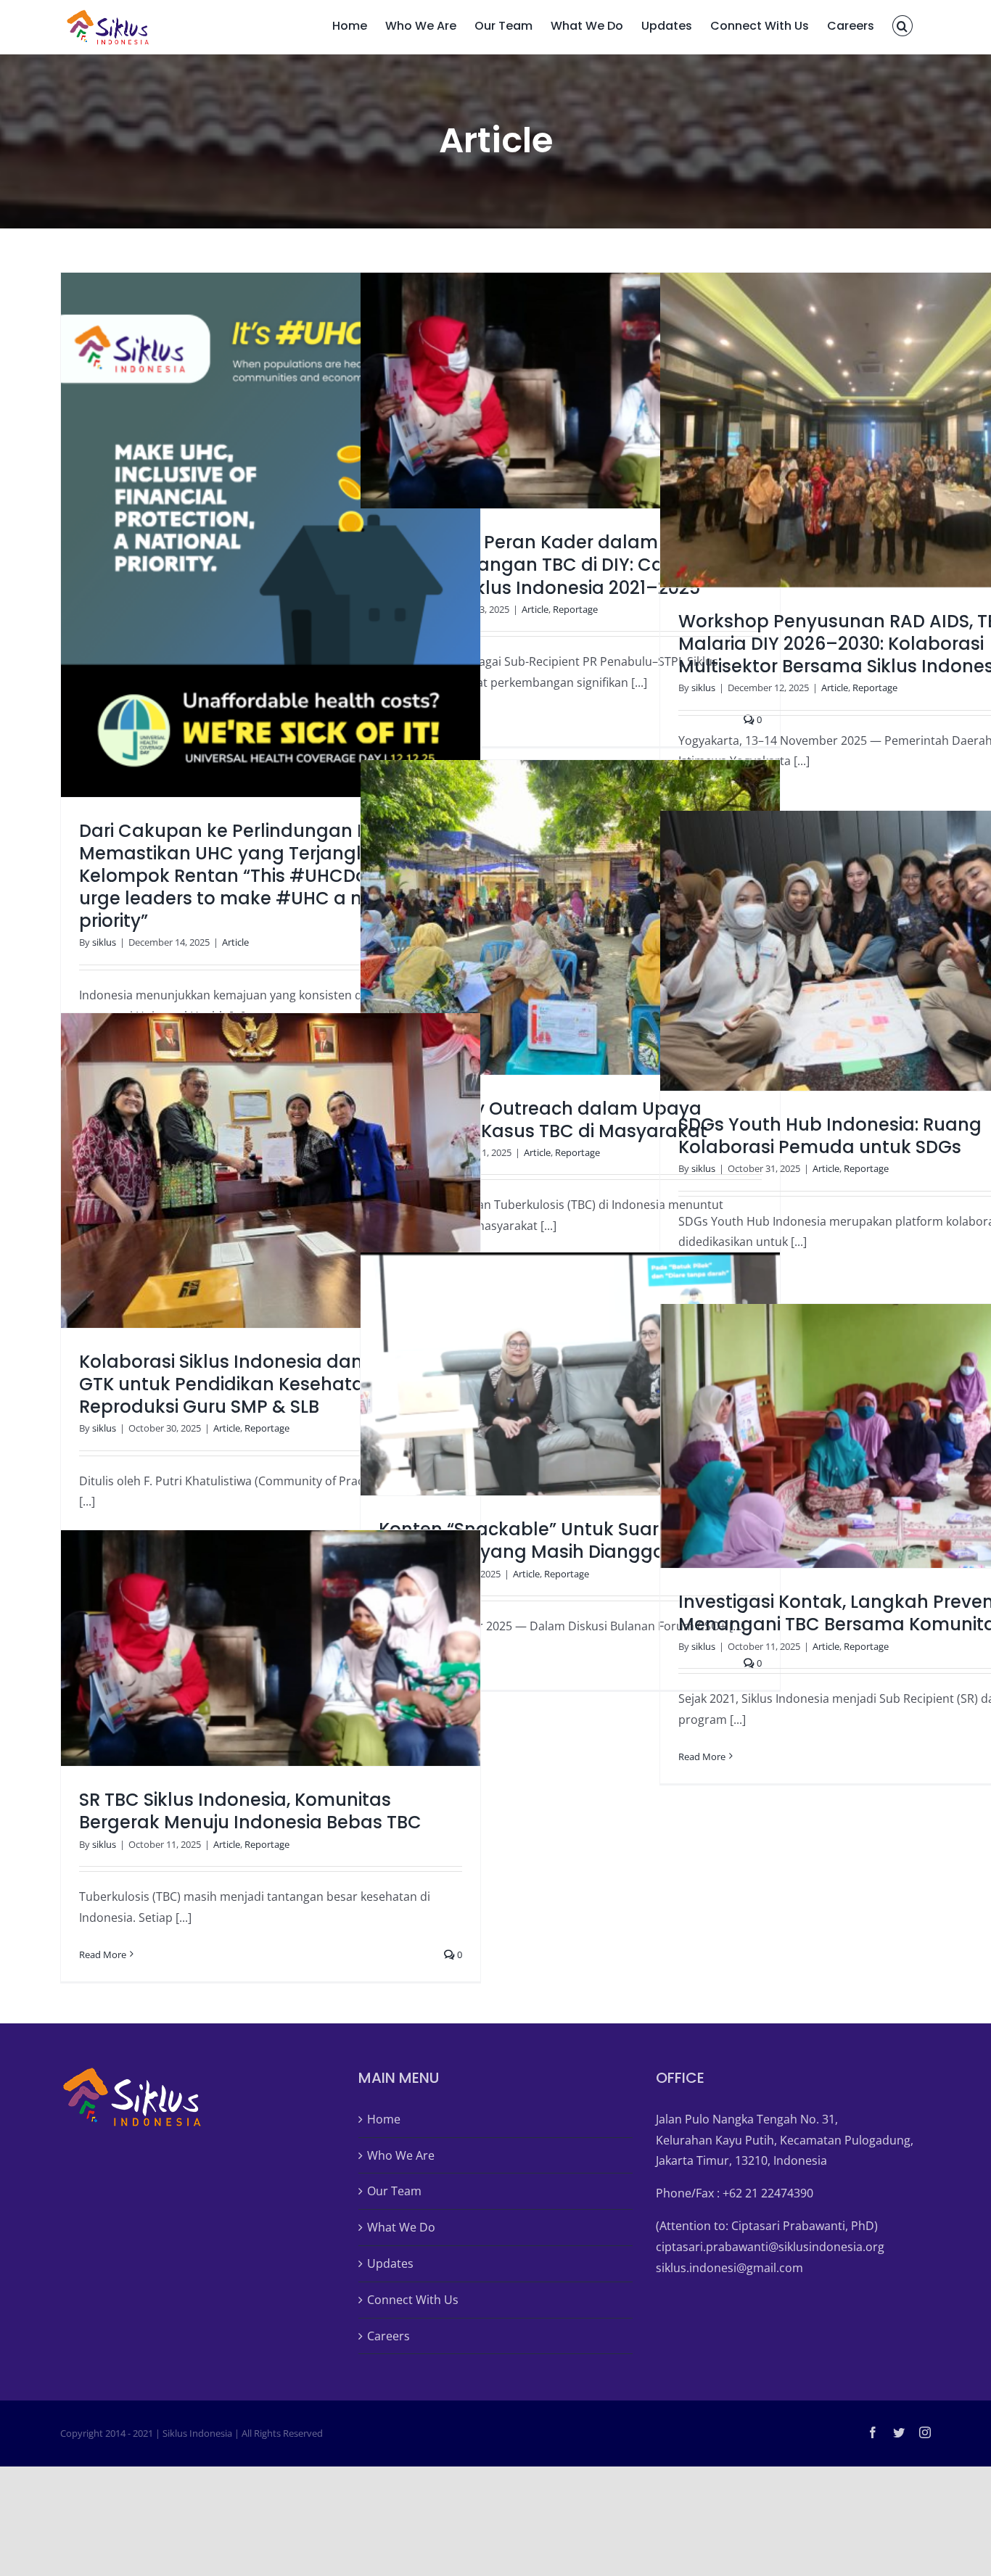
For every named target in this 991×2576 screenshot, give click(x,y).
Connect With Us (413, 2300)
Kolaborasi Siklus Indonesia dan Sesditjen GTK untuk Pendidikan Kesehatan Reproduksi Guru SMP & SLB (252, 1171)
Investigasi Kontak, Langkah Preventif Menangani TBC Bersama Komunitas (852, 1436)
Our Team (394, 2191)
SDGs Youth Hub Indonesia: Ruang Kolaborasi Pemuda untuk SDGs (852, 951)
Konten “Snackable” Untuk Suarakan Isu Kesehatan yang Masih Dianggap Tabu (552, 1374)
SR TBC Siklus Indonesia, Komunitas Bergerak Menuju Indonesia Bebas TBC (252, 1648)
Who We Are (401, 2155)
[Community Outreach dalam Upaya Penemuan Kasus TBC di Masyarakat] (570, 917)
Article (235, 942)
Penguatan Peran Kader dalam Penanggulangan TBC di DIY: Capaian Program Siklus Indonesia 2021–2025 (552, 390)
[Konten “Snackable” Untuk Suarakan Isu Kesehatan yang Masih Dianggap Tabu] (570, 1374)
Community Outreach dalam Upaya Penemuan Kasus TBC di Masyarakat (552, 917)
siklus (104, 942)
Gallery (289, 534)
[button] (902, 24)
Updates (390, 2263)
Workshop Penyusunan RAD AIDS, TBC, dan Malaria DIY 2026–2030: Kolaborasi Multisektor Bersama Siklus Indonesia (852, 430)
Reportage (575, 609)
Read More (702, 1756)
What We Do (401, 2227)
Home (384, 2119)
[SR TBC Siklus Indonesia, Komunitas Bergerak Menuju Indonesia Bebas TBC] (271, 1648)
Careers (388, 2336)
